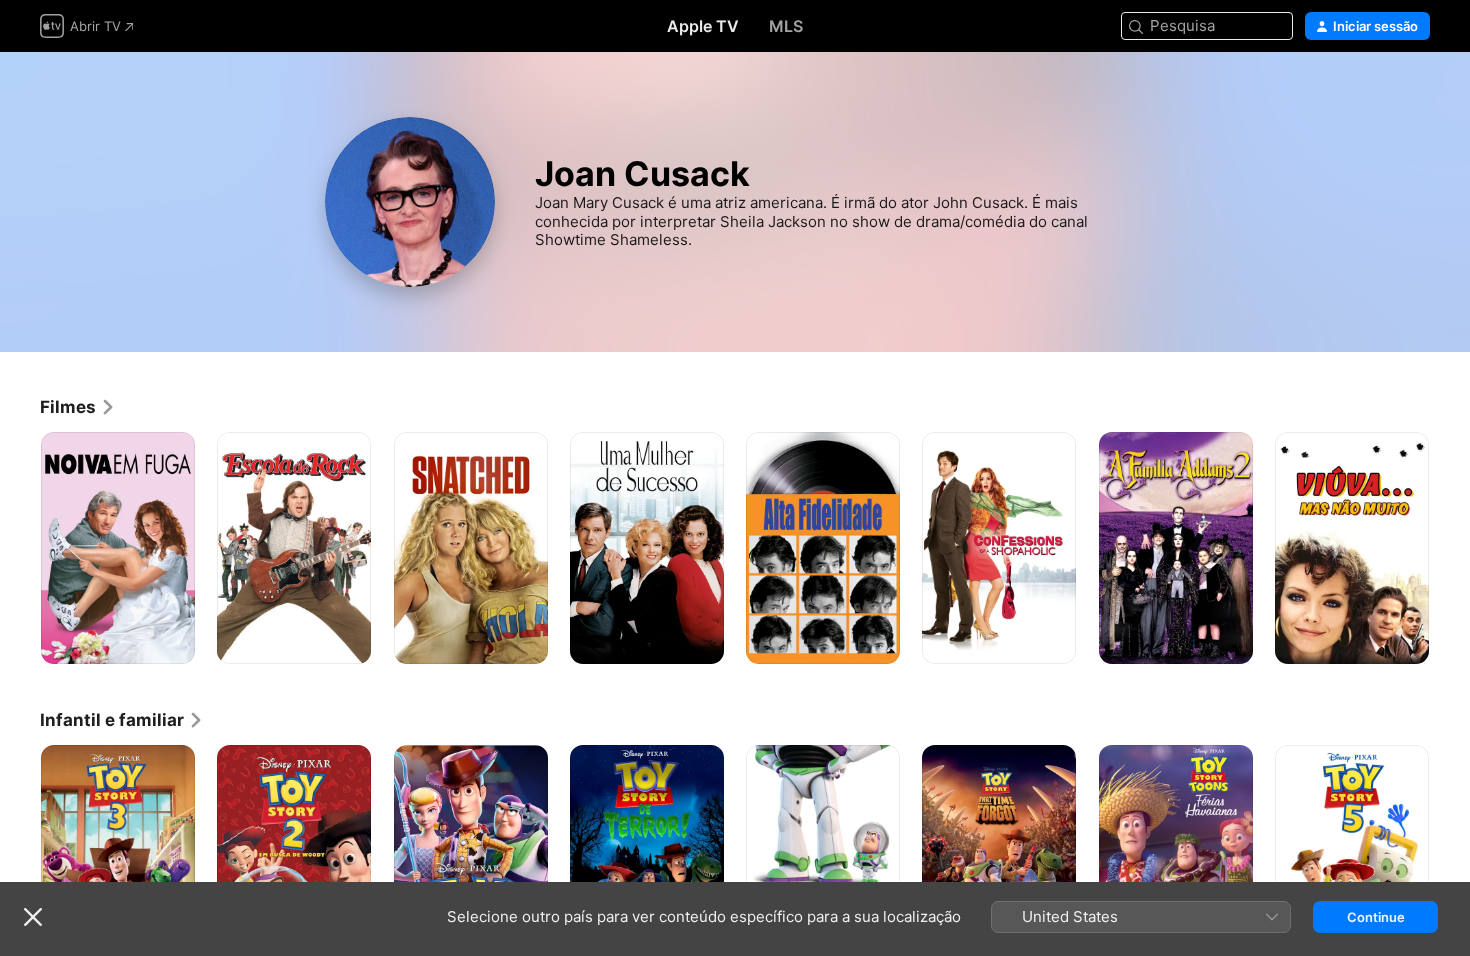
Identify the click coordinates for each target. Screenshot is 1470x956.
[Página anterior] (20, 548)
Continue (1376, 917)
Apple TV (703, 26)
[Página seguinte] (1450, 548)
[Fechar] (33, 917)
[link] (78, 407)
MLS (786, 26)
